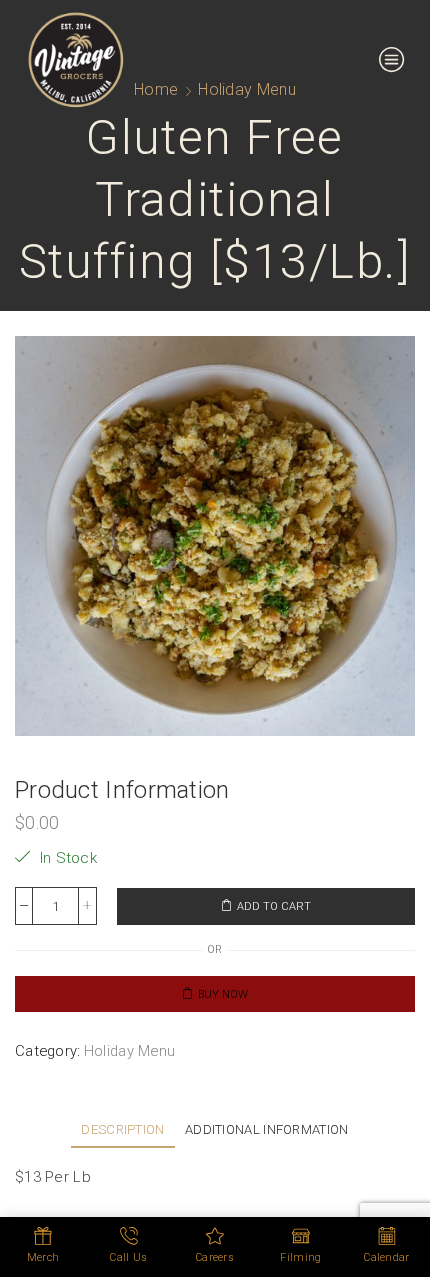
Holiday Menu (130, 1051)
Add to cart (274, 906)
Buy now (223, 994)
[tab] (122, 1129)
